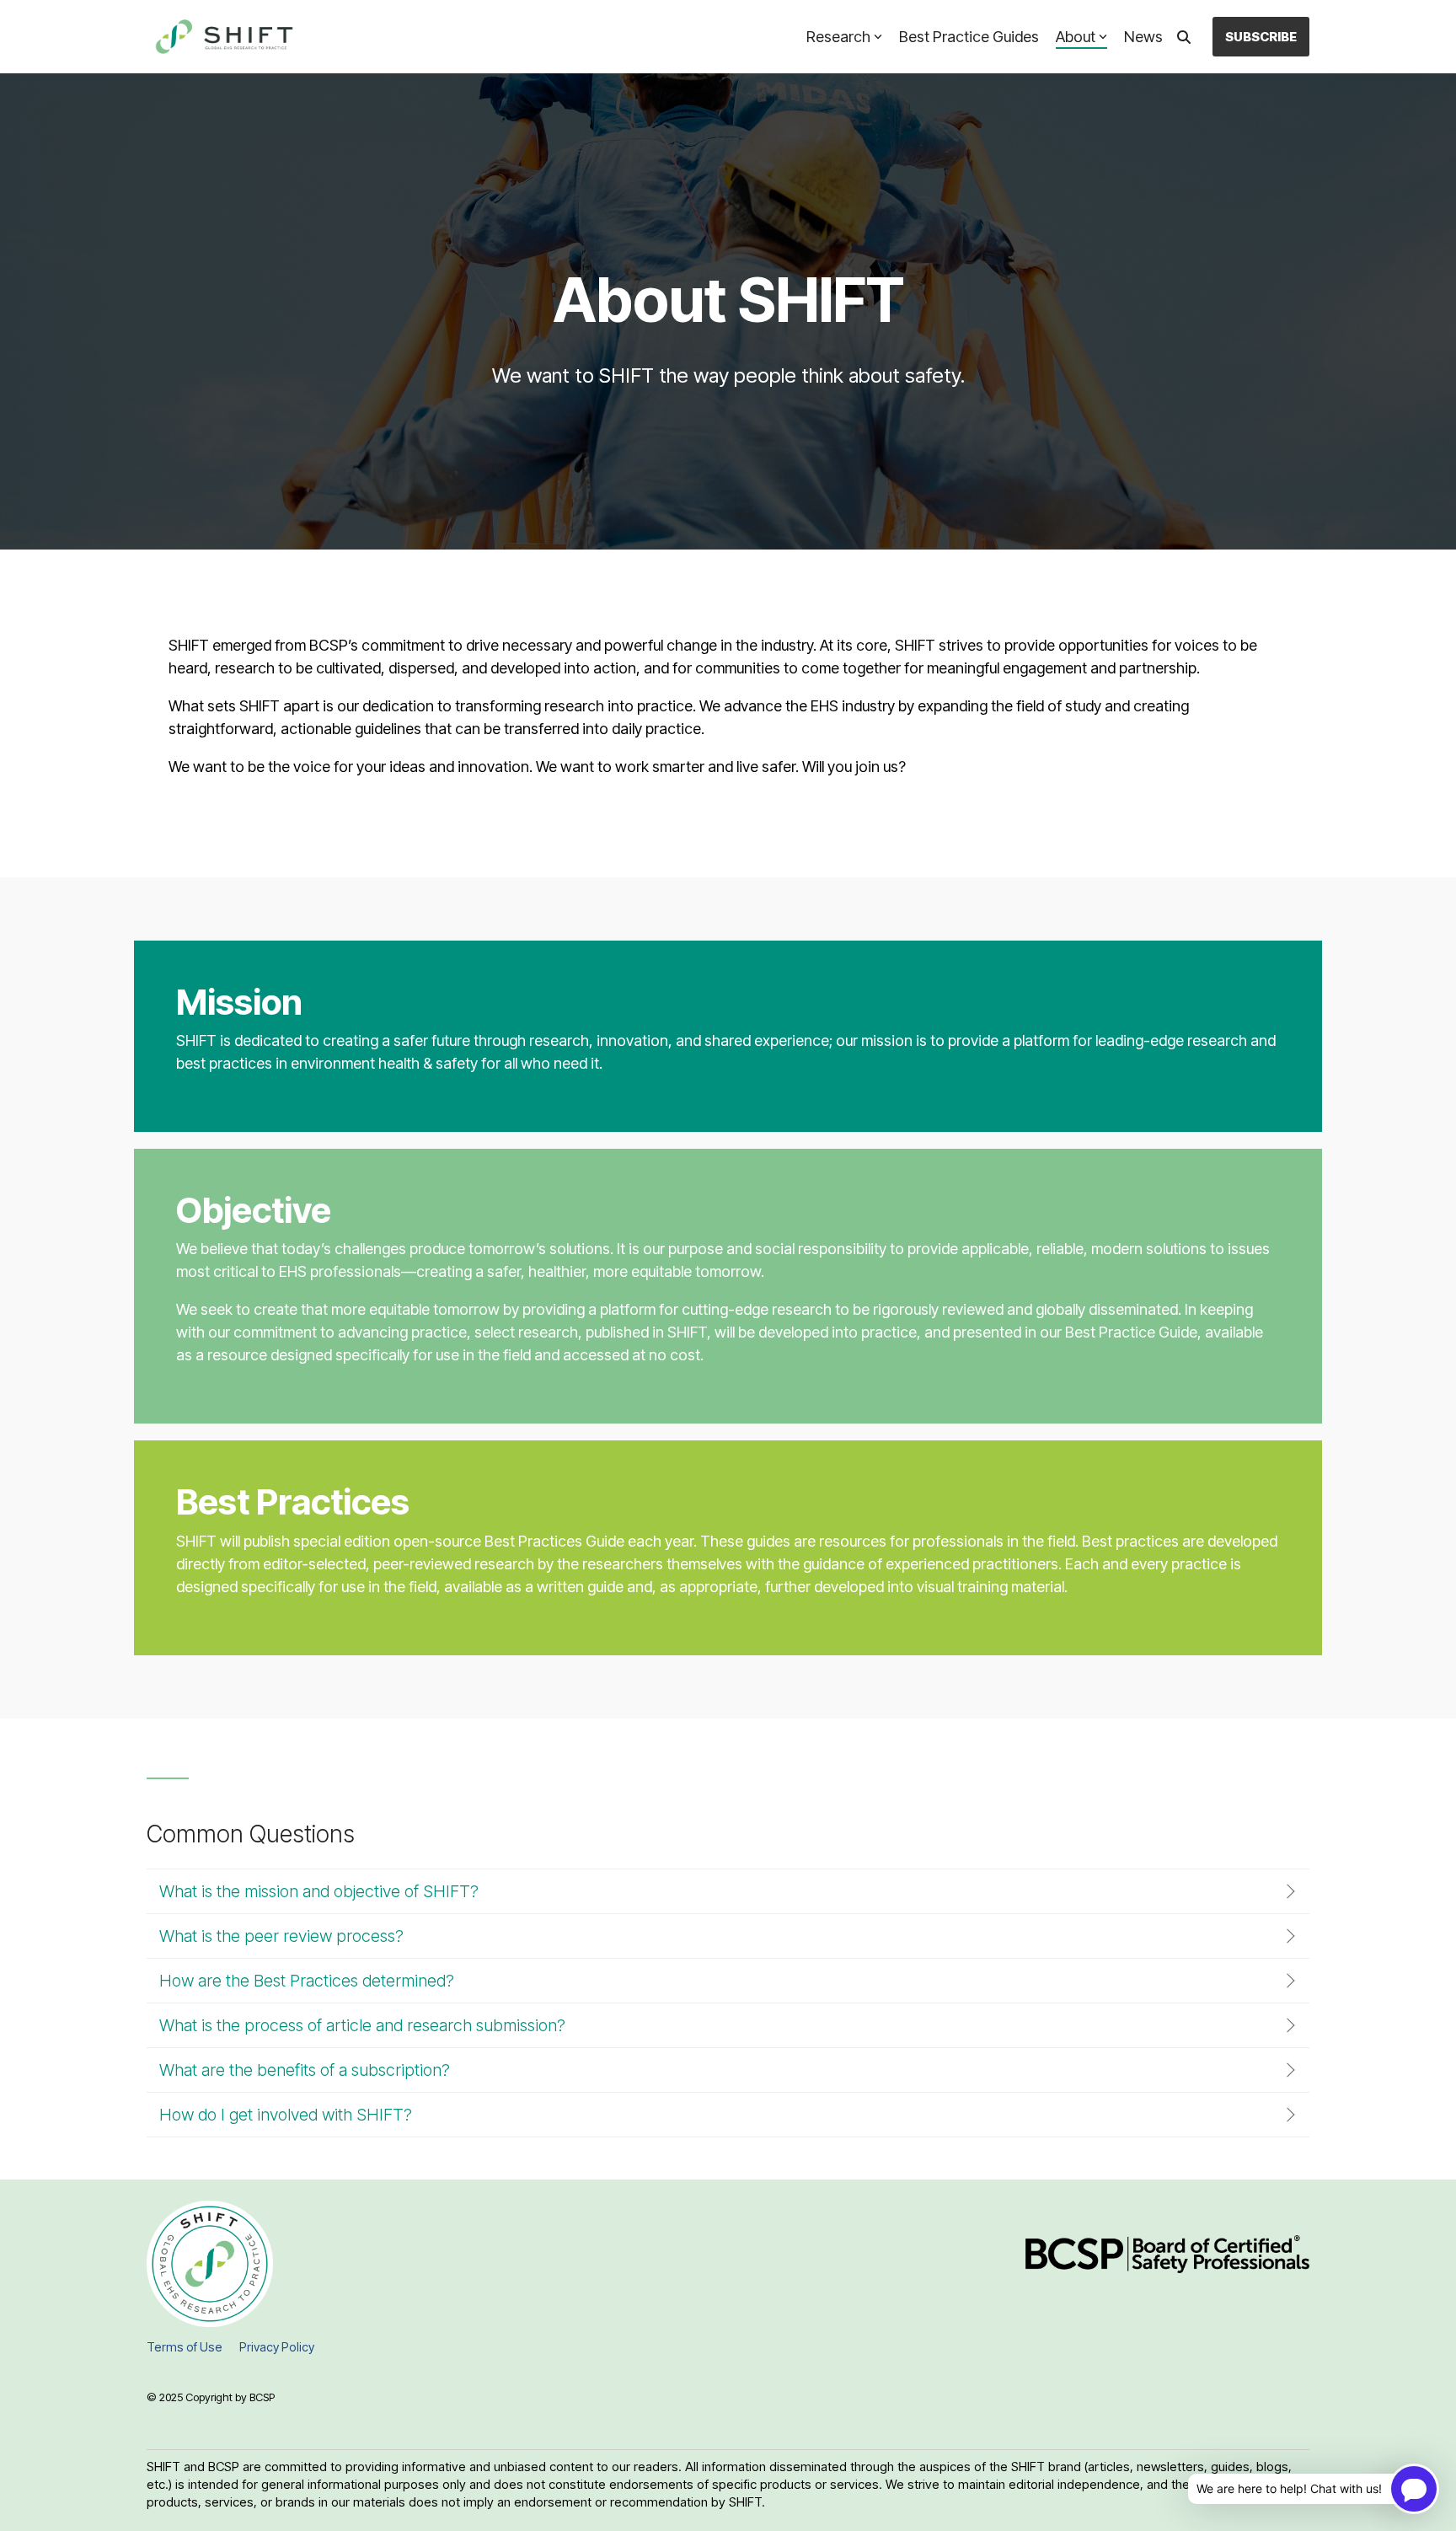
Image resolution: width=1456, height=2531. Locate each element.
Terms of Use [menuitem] (185, 2347)
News (1143, 37)
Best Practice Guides (969, 37)
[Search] (1184, 37)
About (1076, 37)
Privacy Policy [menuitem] (277, 2347)
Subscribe (1261, 37)
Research (838, 37)
